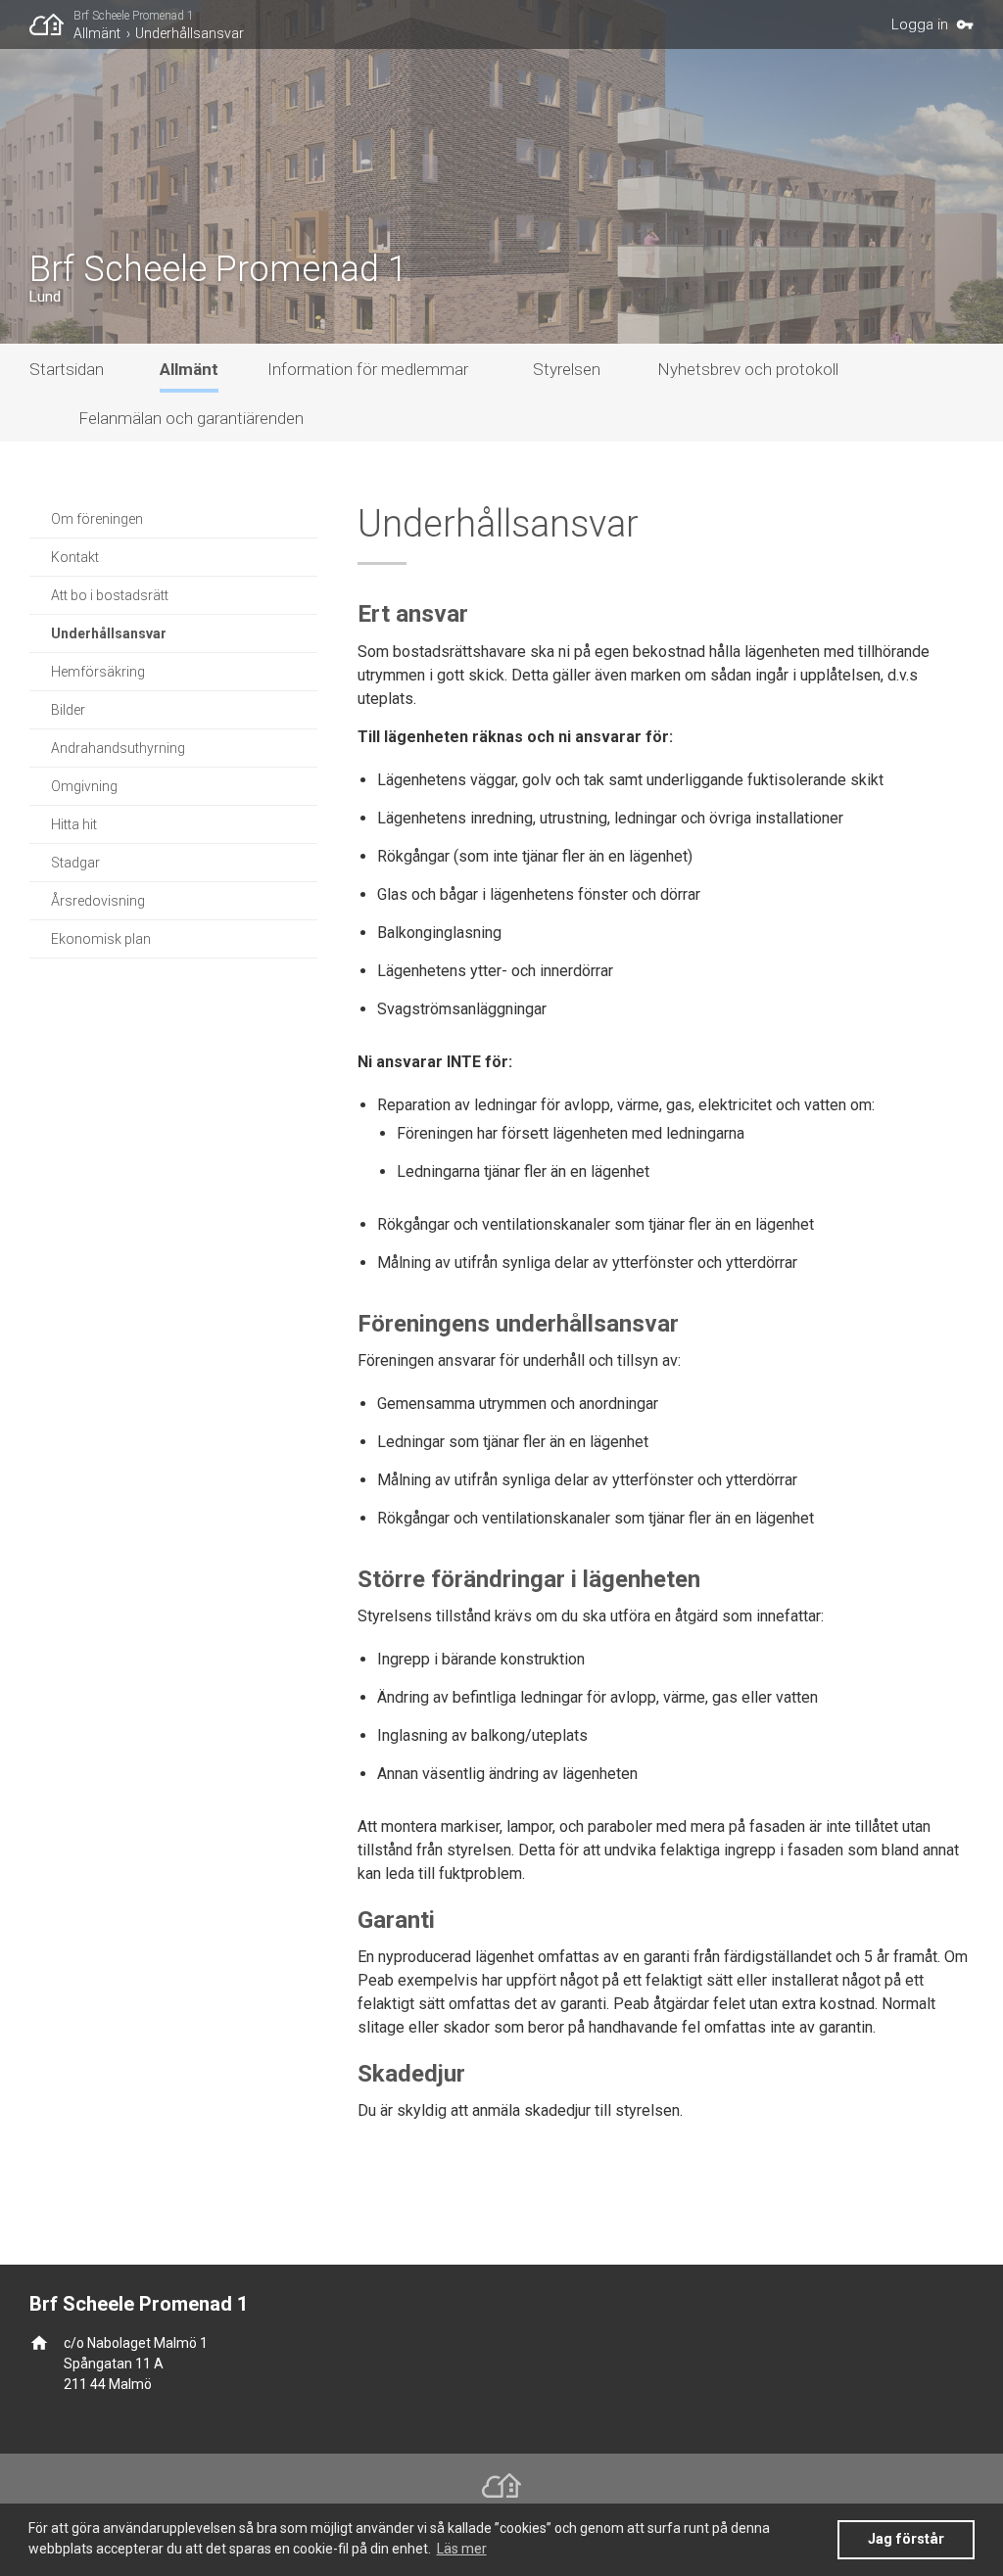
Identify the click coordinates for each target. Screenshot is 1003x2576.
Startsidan (67, 369)
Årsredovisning (98, 901)
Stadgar (75, 863)
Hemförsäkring (98, 672)
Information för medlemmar (368, 369)
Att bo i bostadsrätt (110, 595)
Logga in (920, 24)
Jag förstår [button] (906, 2539)
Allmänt (97, 33)
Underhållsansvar (190, 33)
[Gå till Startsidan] (51, 24)
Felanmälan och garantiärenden (191, 418)
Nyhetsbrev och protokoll (748, 369)
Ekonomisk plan (101, 939)
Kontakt (75, 557)
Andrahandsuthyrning (118, 748)
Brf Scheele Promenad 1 (134, 16)
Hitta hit (74, 824)
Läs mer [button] (462, 2549)
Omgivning (84, 786)
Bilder (68, 710)
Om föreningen (97, 519)
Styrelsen (567, 369)
